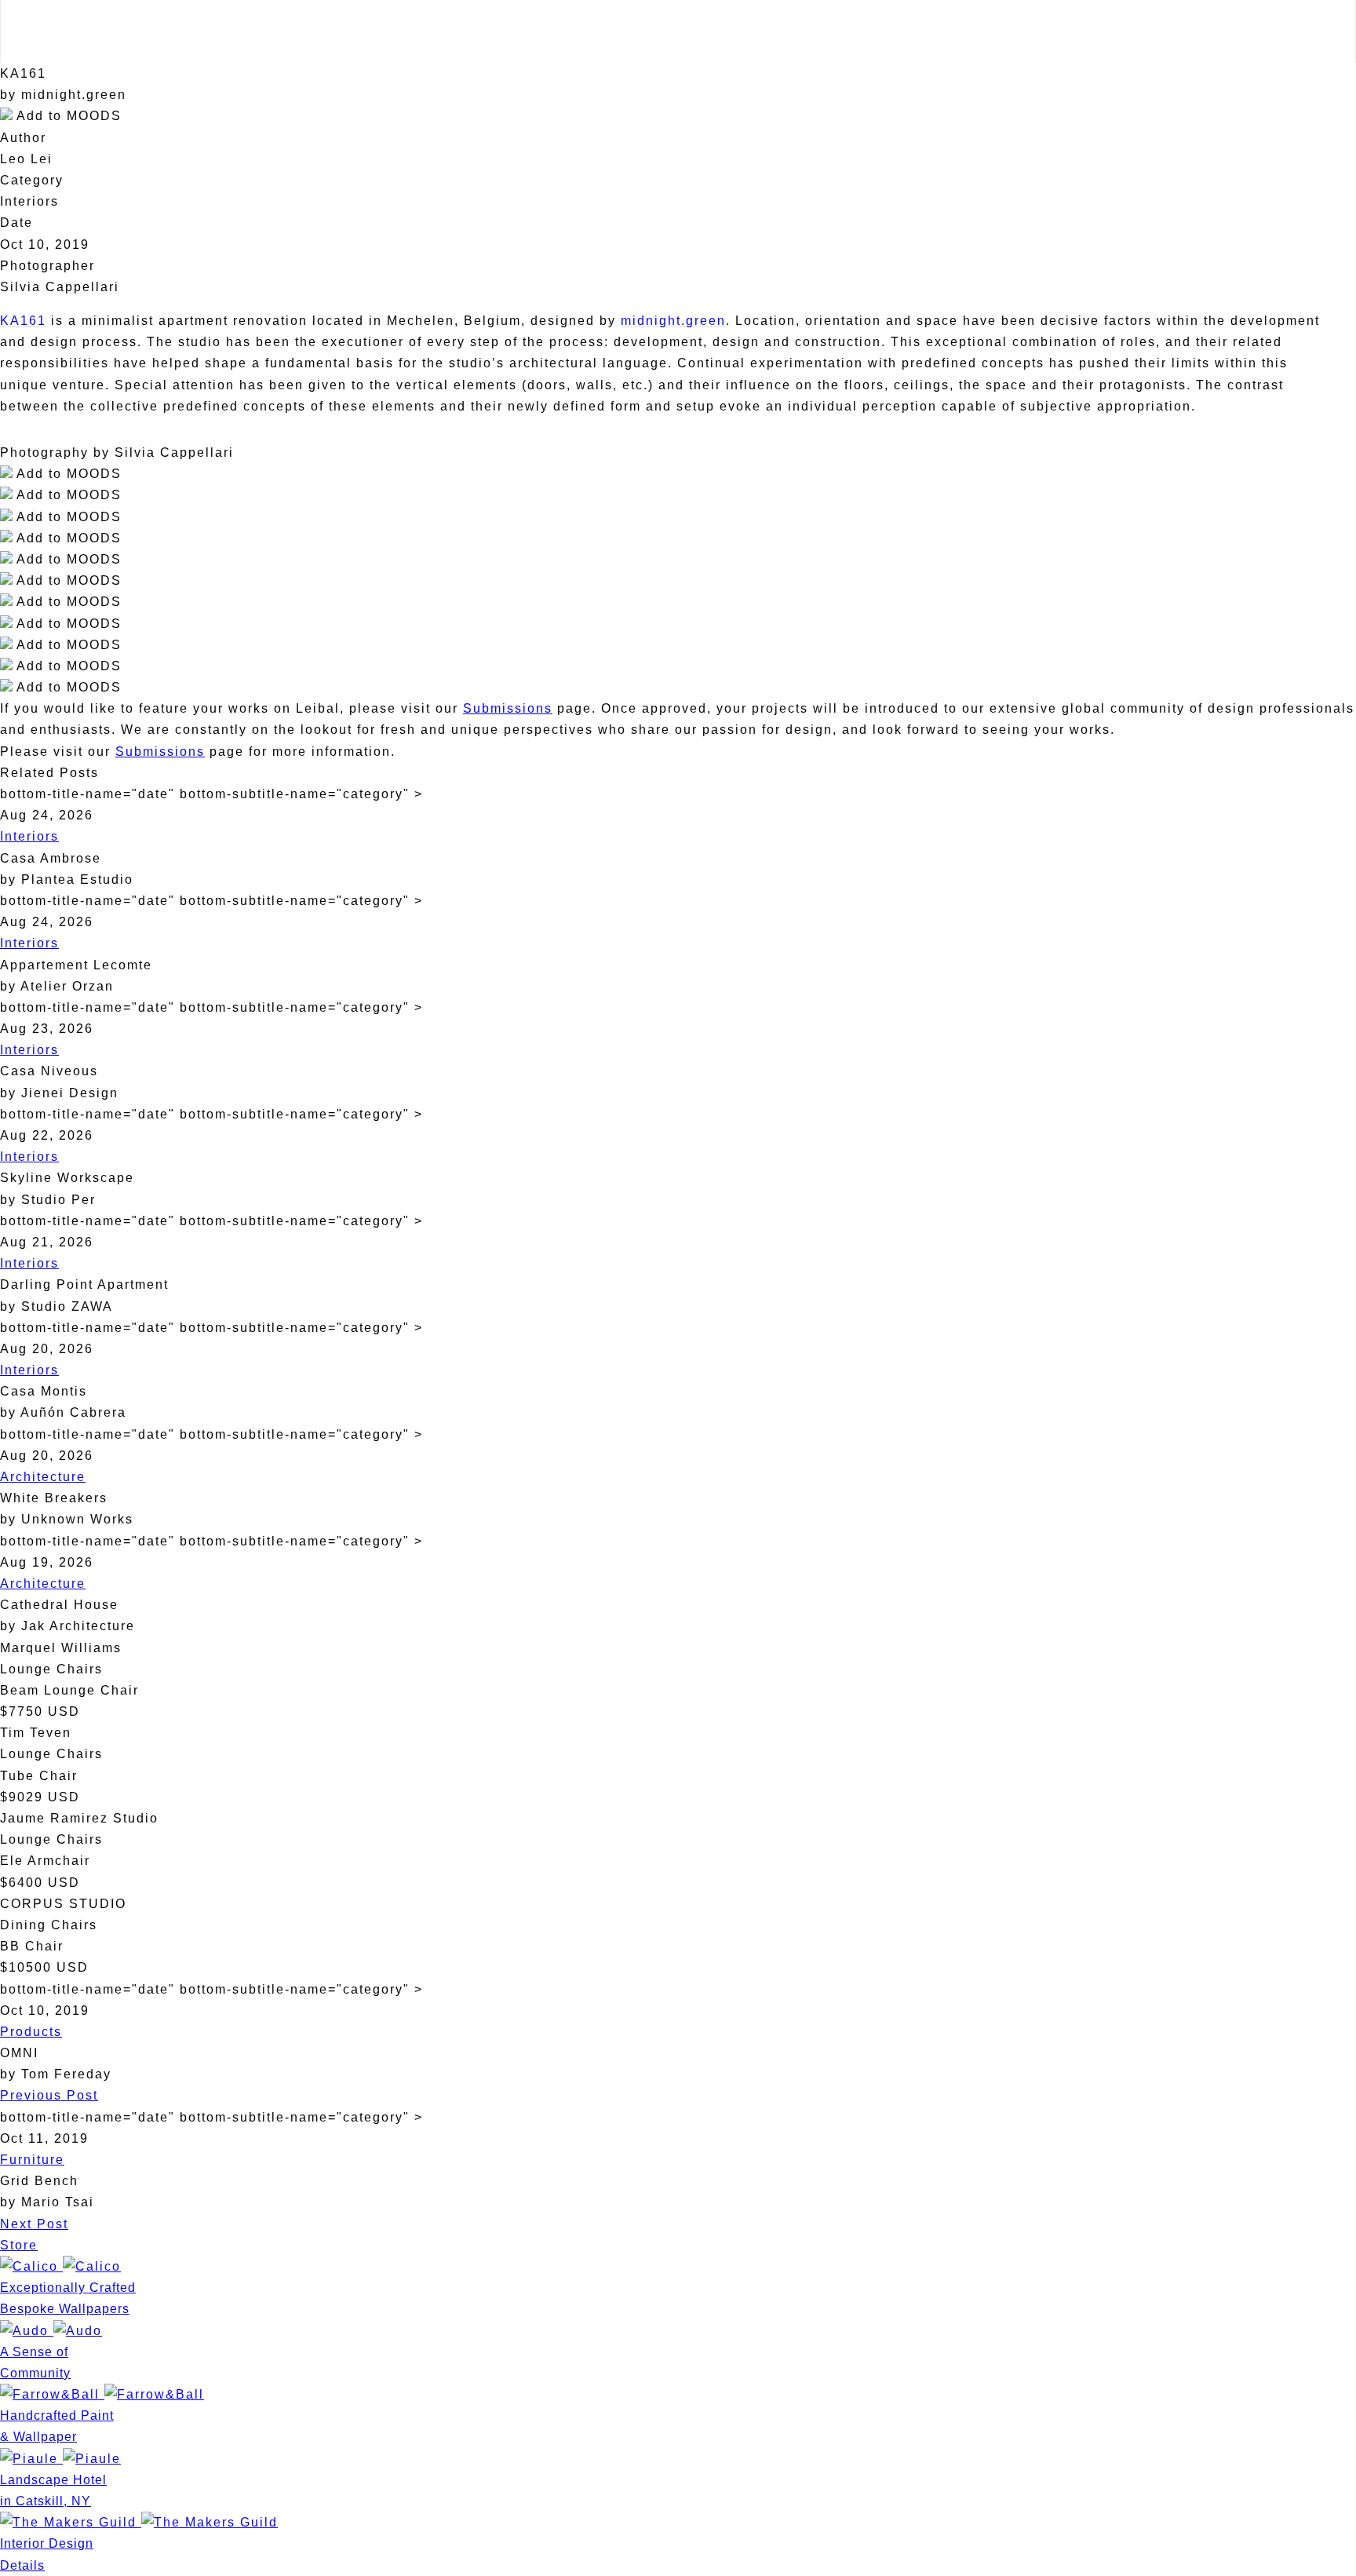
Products (31, 2032)
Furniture (32, 2160)
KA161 (23, 321)
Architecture (43, 1477)
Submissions (508, 708)
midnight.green (673, 321)
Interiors (29, 836)
